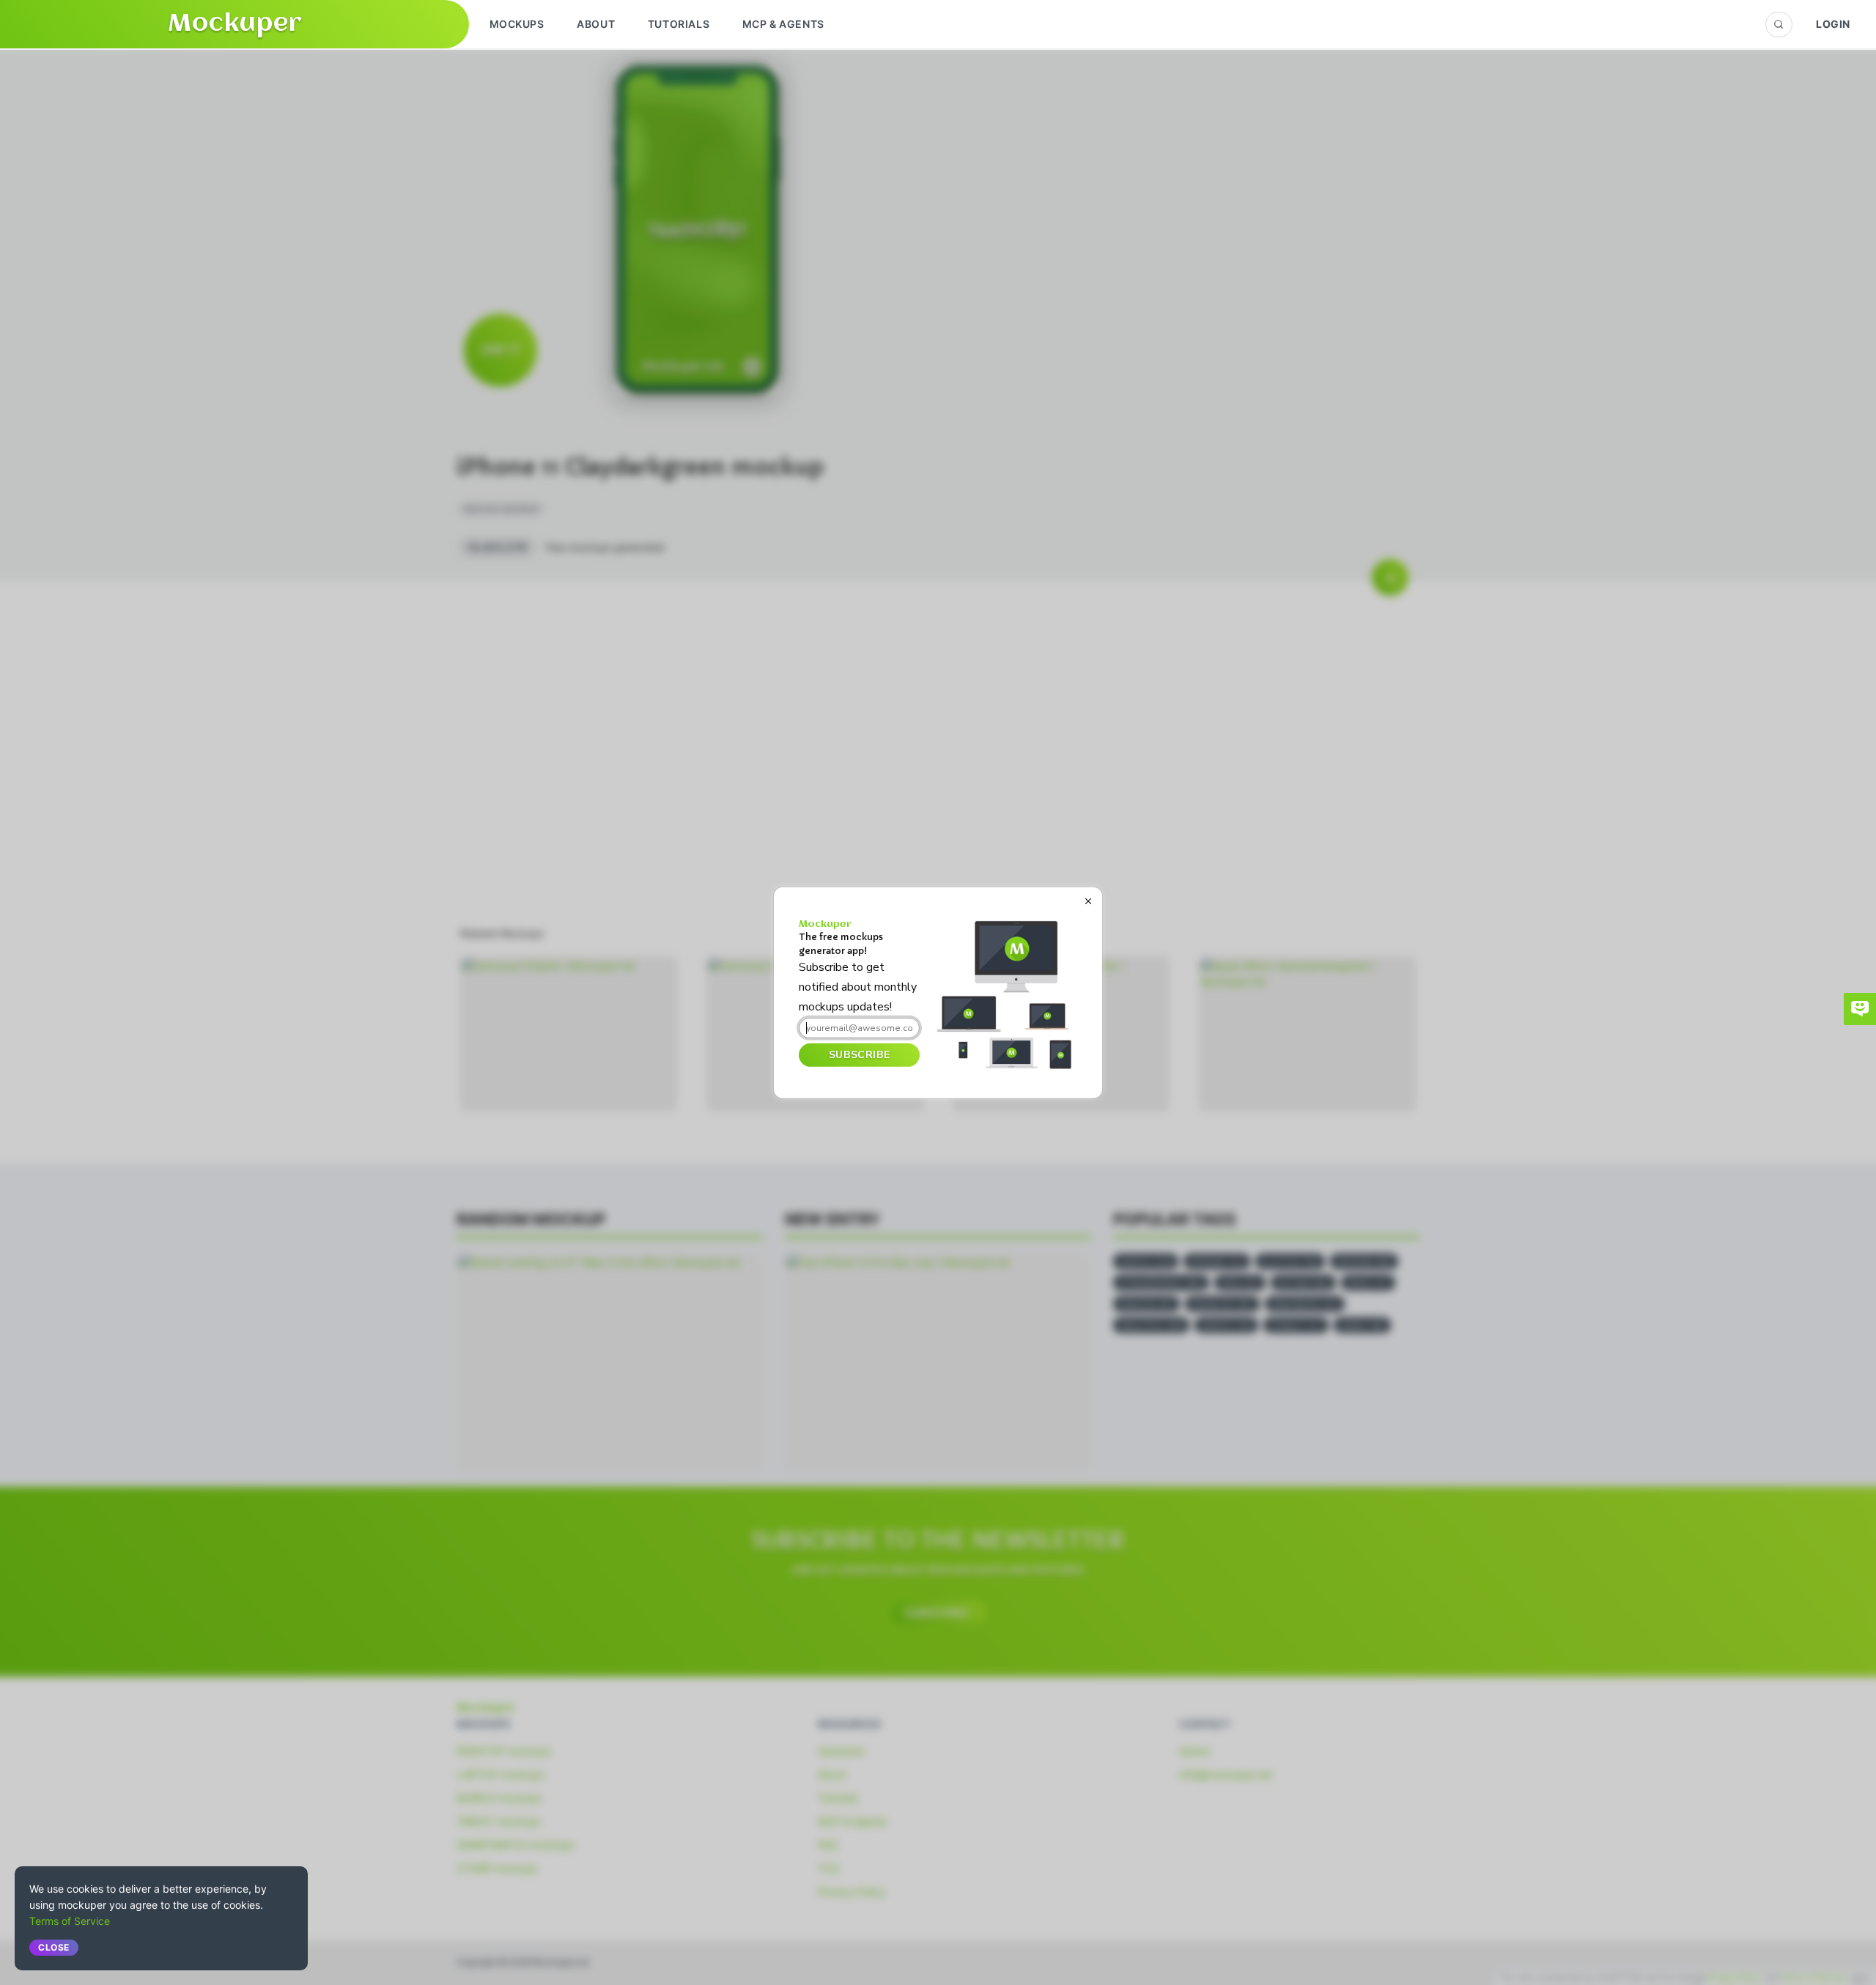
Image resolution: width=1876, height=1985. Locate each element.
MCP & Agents (783, 24)
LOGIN (1833, 24)
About (596, 24)
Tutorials (679, 24)
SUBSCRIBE (859, 1055)
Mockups (517, 24)
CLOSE (54, 1947)
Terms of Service (70, 1921)
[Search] (1779, 25)
